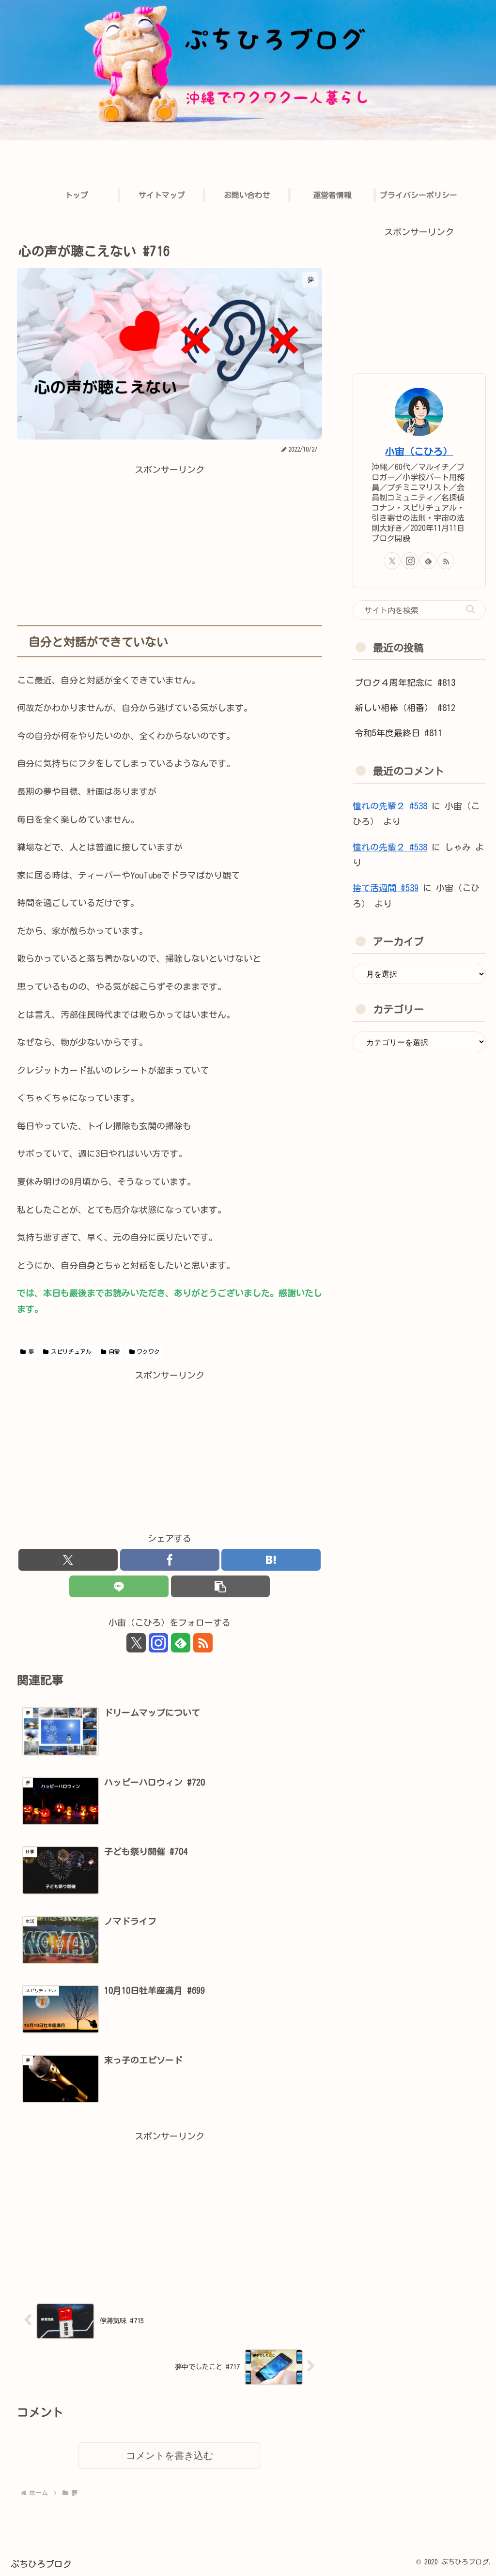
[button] (221, 1586)
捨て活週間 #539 (386, 888)
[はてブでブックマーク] (271, 1560)
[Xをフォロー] (136, 1643)
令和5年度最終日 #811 (398, 733)
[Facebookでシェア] (170, 1560)
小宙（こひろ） (419, 451)
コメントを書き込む (170, 2455)
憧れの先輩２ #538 (390, 806)
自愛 (114, 1351)
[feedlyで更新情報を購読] (181, 1643)
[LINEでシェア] (119, 1586)
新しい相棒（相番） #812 (405, 708)
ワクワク (148, 1351)
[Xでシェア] (68, 1560)
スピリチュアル (71, 1351)
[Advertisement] (170, 545)
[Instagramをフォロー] (158, 1643)
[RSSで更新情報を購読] (203, 1643)
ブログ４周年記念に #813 (405, 682)
